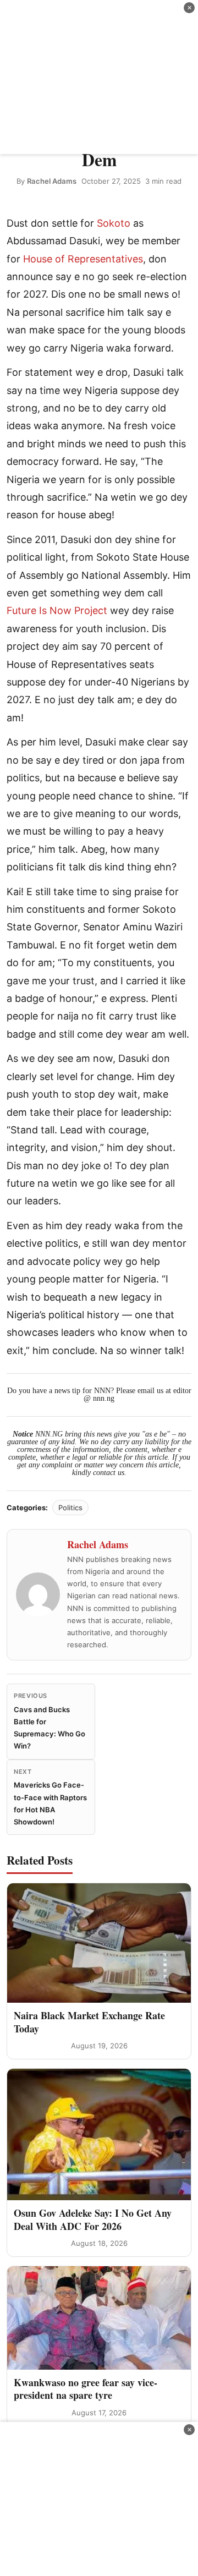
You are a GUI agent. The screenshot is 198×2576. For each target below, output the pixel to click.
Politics (70, 1508)
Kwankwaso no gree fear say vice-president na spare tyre (86, 2389)
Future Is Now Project (57, 610)
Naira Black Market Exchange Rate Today (89, 2022)
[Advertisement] (99, 77)
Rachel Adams (52, 181)
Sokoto (114, 223)
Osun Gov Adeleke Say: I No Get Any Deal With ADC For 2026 (93, 2219)
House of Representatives (83, 259)
